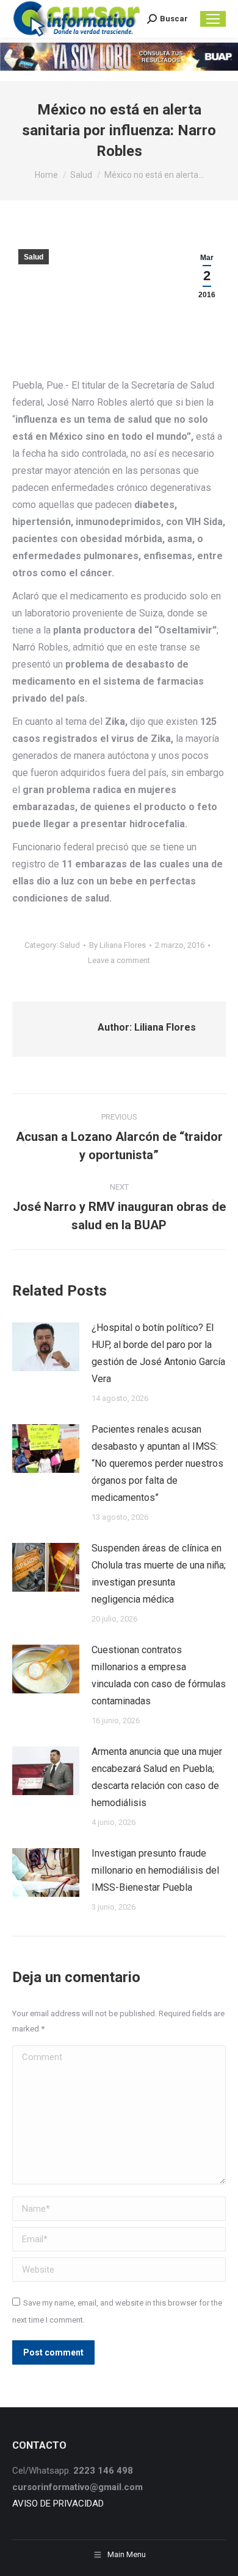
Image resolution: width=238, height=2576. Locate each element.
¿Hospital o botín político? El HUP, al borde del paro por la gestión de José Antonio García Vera (158, 1353)
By (117, 945)
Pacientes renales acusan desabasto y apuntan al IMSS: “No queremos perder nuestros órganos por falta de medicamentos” (157, 1463)
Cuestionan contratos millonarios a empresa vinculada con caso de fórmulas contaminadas (159, 1675)
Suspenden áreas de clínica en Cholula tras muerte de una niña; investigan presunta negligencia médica (159, 1574)
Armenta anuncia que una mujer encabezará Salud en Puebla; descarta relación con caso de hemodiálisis (157, 1777)
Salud (34, 257)
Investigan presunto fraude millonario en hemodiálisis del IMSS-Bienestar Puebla (155, 1870)
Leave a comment (119, 960)
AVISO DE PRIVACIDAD (58, 2504)
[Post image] (46, 1347)
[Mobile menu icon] (213, 19)
